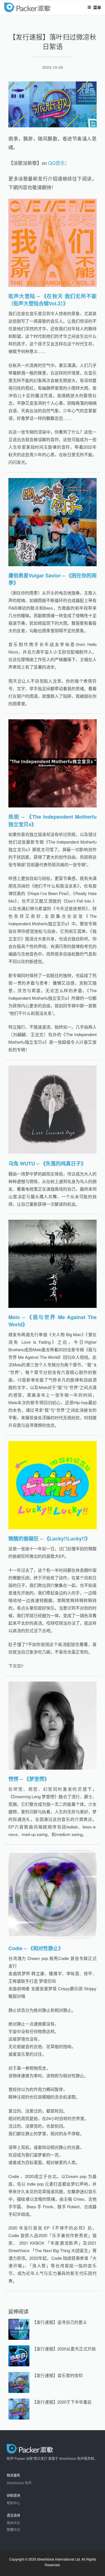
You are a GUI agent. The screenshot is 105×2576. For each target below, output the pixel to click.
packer (44, 8)
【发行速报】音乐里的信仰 (57, 2375)
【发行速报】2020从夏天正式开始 (64, 2349)
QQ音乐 (57, 163)
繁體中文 (13, 2529)
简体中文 (13, 2523)
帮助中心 (13, 2503)
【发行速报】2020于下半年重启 (62, 2402)
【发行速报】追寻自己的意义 (60, 2322)
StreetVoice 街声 (19, 2483)
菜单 (97, 7)
